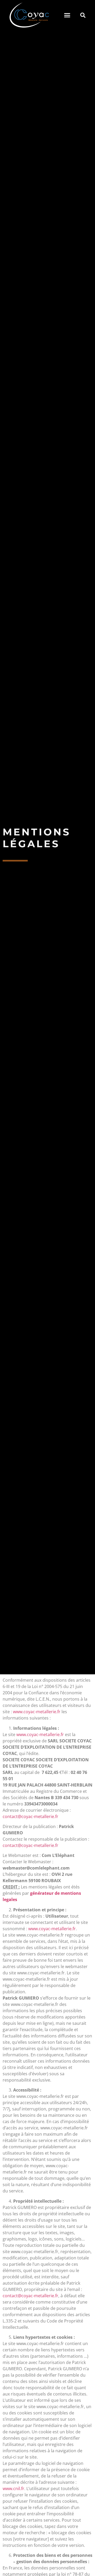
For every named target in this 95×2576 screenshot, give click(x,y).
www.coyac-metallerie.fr (37, 1712)
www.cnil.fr (13, 2489)
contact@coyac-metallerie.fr (30, 1816)
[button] (67, 15)
